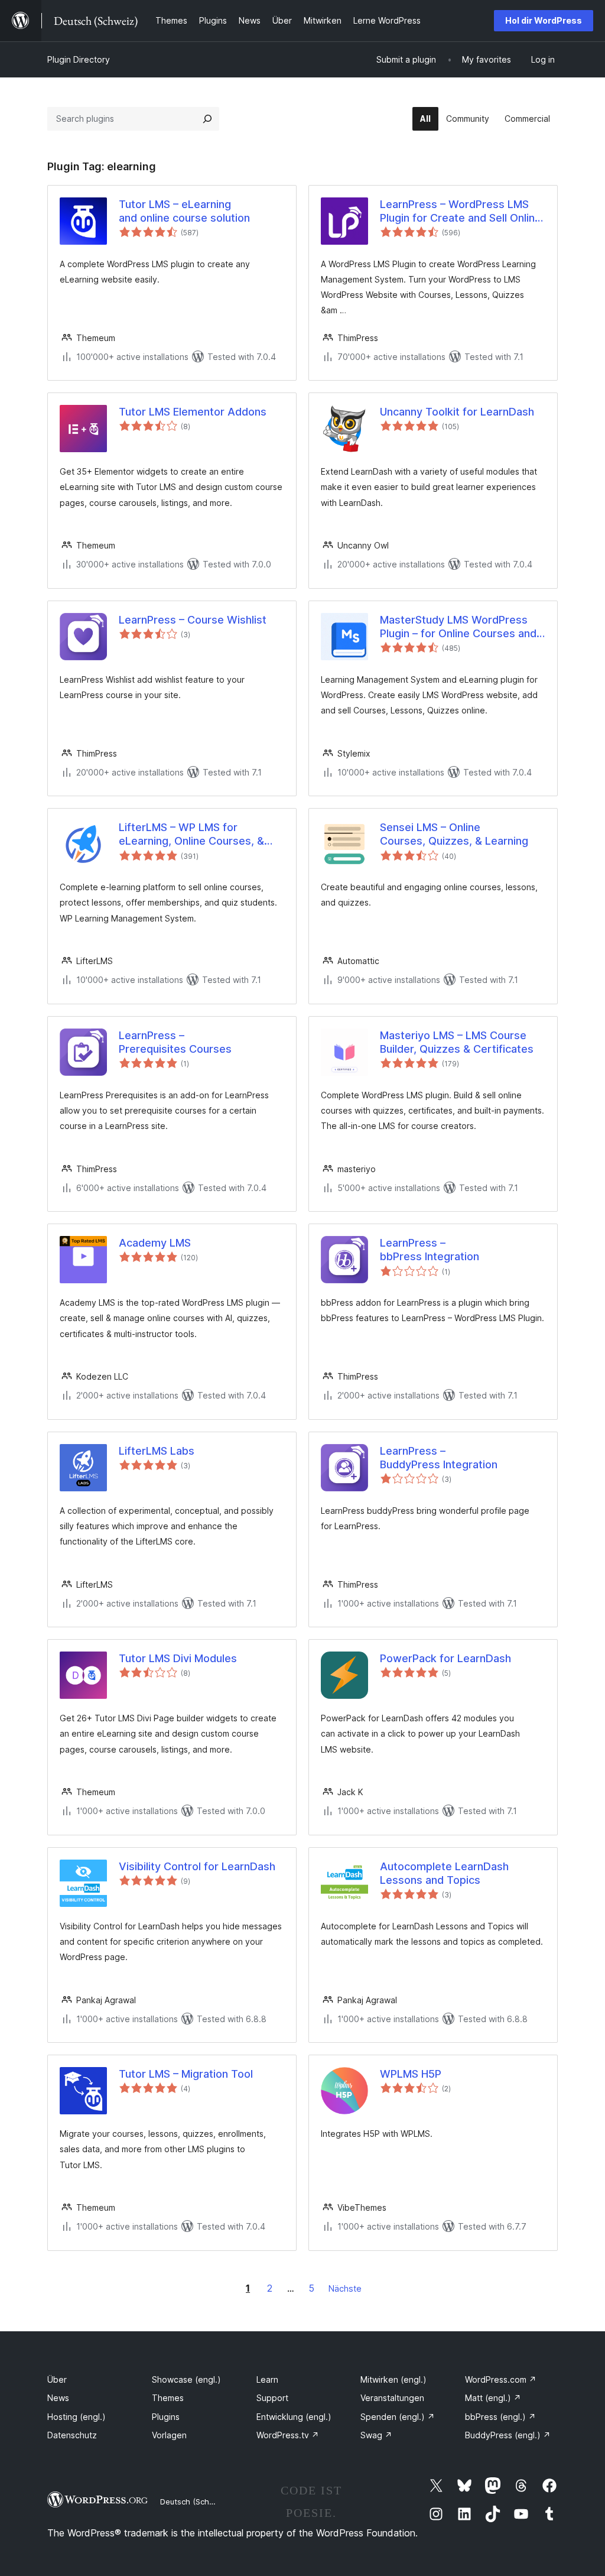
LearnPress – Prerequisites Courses (175, 1042)
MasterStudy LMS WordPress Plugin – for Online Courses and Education (458, 627)
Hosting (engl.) (77, 2417)
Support (272, 2398)
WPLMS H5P (411, 2074)
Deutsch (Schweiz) (194, 2502)
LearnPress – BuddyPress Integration (439, 1458)
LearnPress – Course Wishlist (193, 620)
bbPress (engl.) (500, 2417)
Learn (267, 2379)
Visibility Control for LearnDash (197, 1866)
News (58, 2398)
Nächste (345, 2288)
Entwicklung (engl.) (294, 2417)
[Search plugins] (207, 119)
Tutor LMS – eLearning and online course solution (184, 211)
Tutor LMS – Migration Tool (186, 2074)
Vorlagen (169, 2435)
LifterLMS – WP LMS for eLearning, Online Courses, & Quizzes (191, 835)
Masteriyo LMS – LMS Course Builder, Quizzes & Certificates (457, 1042)
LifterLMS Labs (157, 1451)
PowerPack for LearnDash (445, 1658)
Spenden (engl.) (398, 2417)
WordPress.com (501, 2379)
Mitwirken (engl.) (393, 2379)
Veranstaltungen (392, 2398)
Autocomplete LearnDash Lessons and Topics (444, 1873)
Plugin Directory (79, 59)
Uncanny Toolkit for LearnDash (457, 412)
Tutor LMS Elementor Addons (193, 412)
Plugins (166, 2417)
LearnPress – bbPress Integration (430, 1250)
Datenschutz (72, 2435)
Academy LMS (155, 1243)
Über (57, 2379)
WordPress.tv (288, 2435)
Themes (168, 2398)
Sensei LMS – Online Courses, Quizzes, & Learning (454, 834)
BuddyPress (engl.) (508, 2435)
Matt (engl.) (493, 2398)
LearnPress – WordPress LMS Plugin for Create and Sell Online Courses (461, 212)
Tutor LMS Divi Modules (178, 1658)
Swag (376, 2435)
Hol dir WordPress (544, 20)
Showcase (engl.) (186, 2379)
